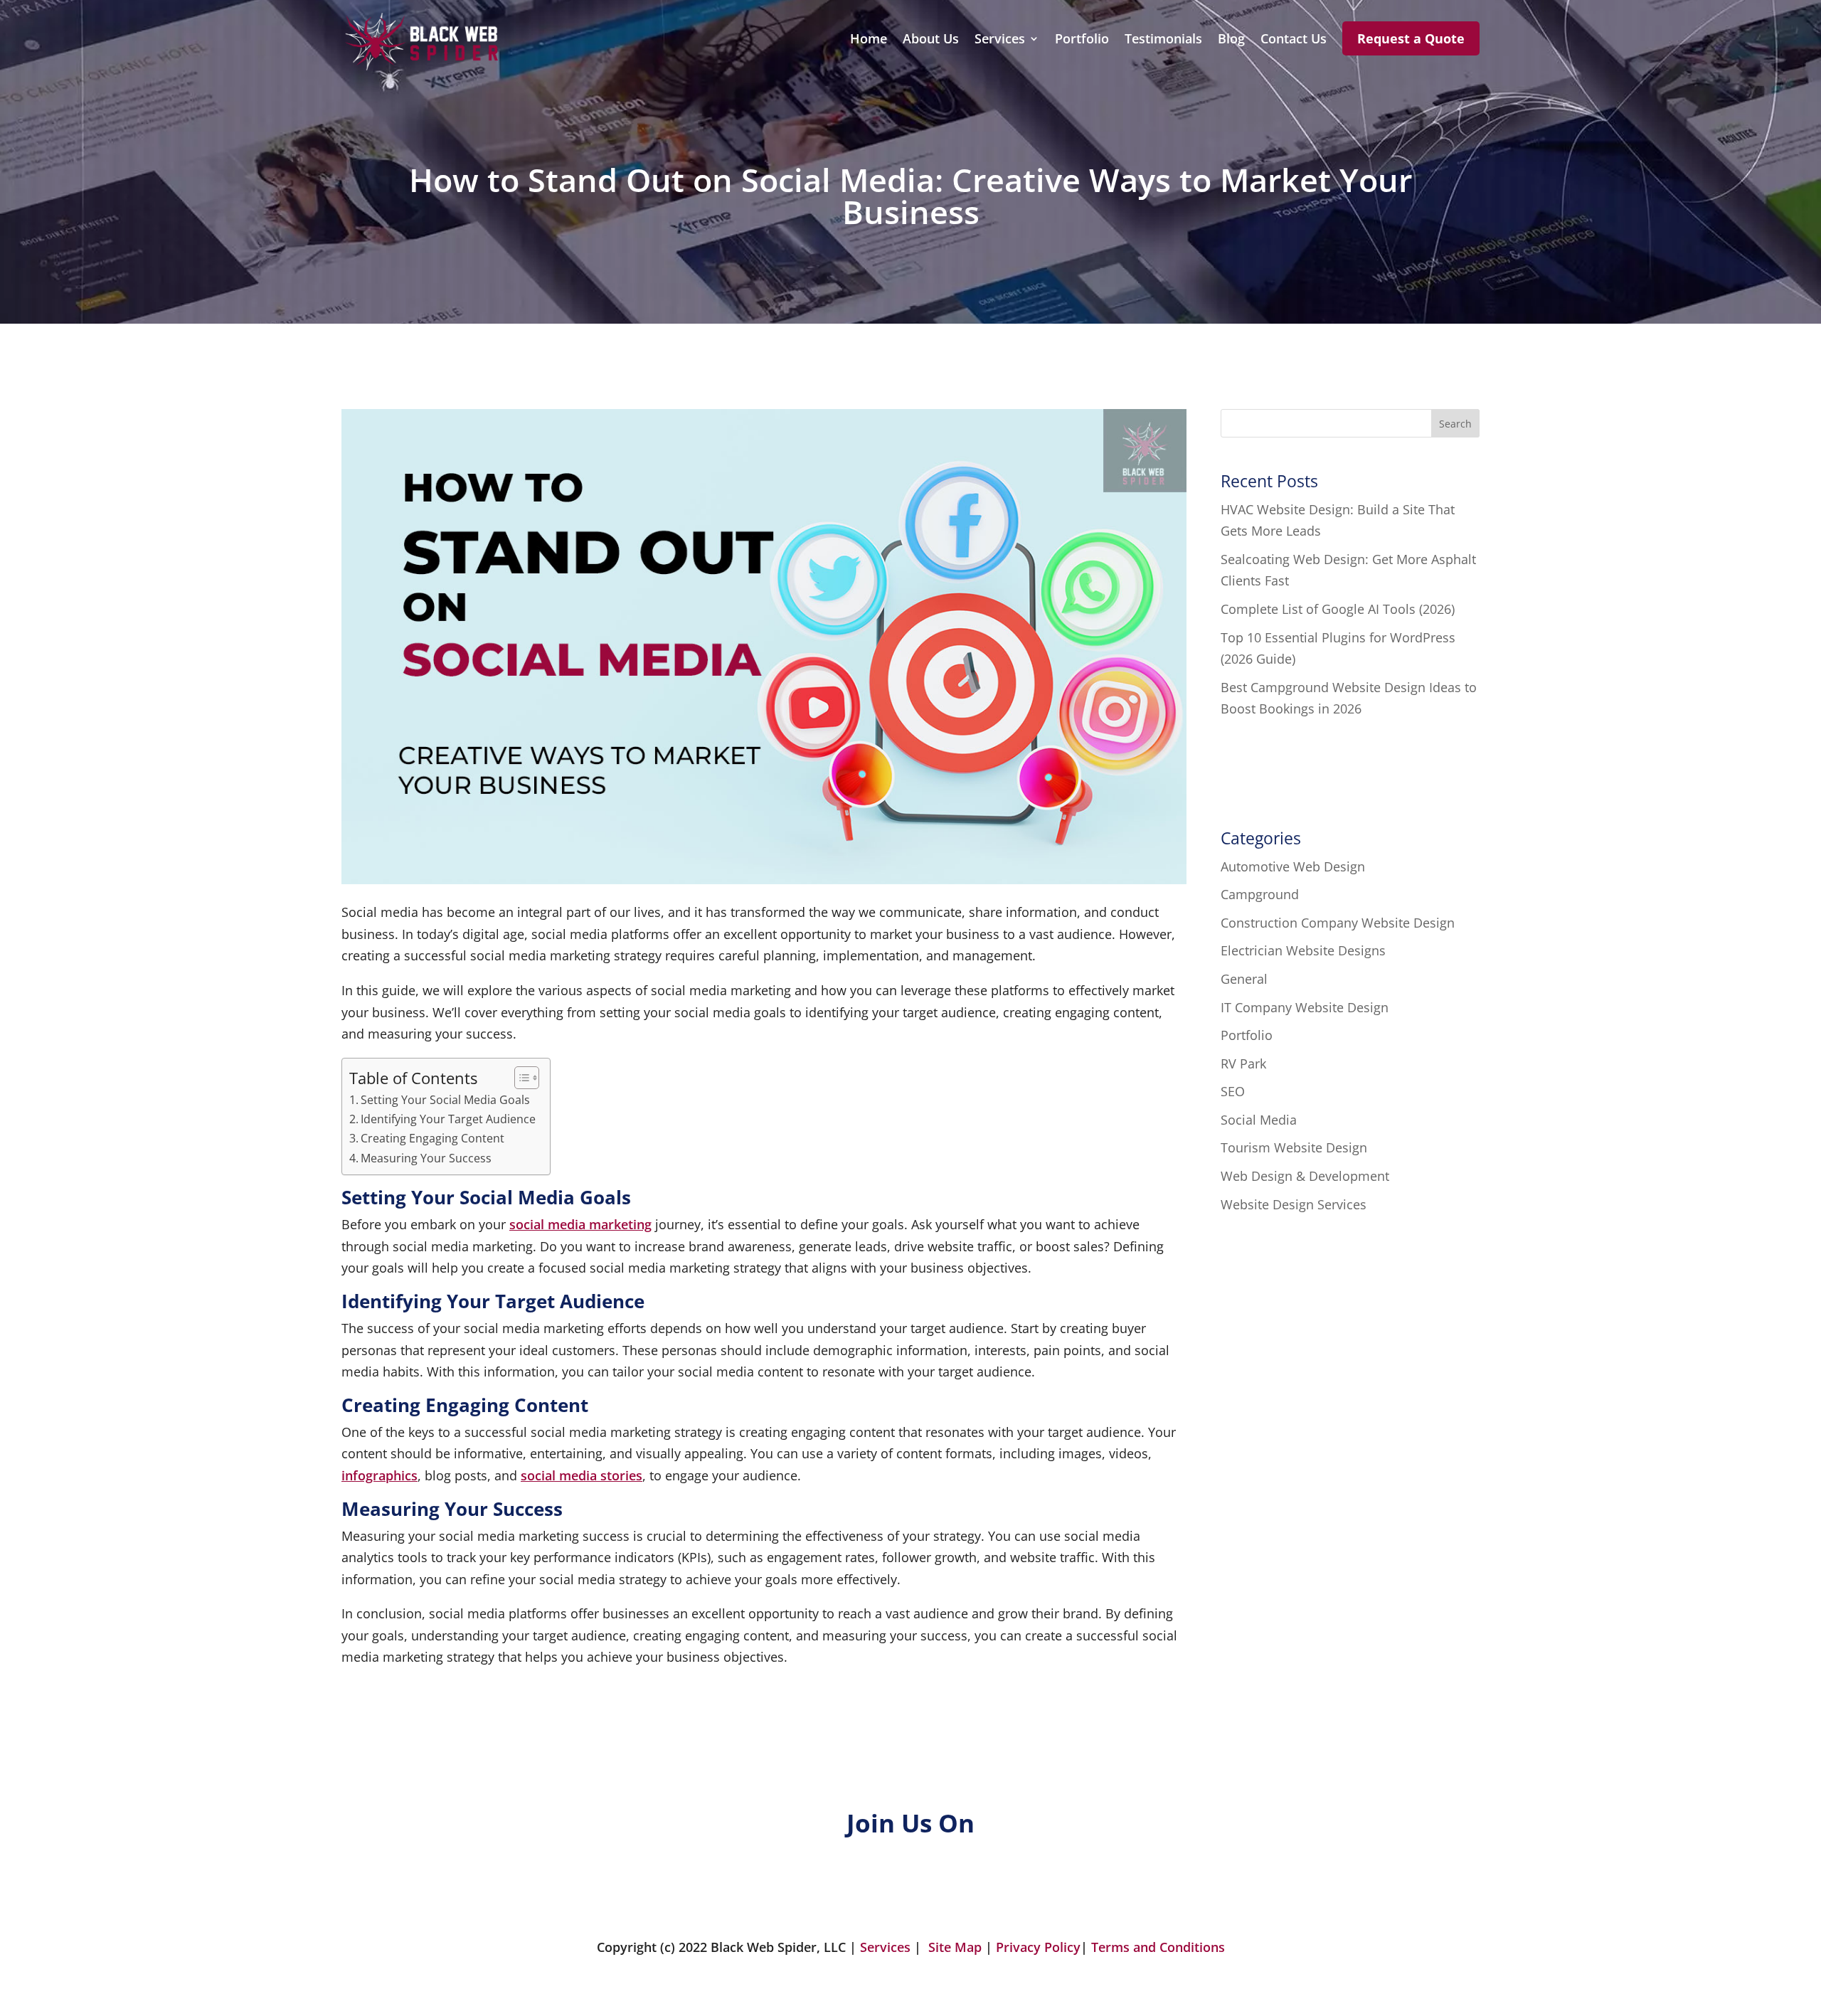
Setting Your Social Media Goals (445, 1100)
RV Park (1243, 1063)
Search (1455, 424)
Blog (1231, 40)
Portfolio (1082, 40)
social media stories (582, 1475)
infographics (379, 1475)
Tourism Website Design (1294, 1147)
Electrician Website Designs (1303, 950)
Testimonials (1163, 40)
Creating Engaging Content (432, 1138)
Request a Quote (1411, 38)
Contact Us (1294, 40)
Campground (1260, 894)
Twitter (725, 1886)
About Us (931, 40)
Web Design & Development (1305, 1176)
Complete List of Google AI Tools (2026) (1338, 609)
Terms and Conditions (1158, 1947)
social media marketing (580, 1224)
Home (869, 40)
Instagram (1012, 1886)
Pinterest (1282, 1886)
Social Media (1259, 1120)
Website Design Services (1294, 1204)
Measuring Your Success (426, 1158)
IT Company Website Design (1305, 1007)
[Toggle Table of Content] (520, 1078)
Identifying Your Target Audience (448, 1119)
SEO (1233, 1091)
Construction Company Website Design (1338, 923)
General (1244, 979)
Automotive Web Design (1293, 866)
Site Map (955, 1947)
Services (1000, 40)
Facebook (461, 1886)
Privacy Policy (1038, 1947)
